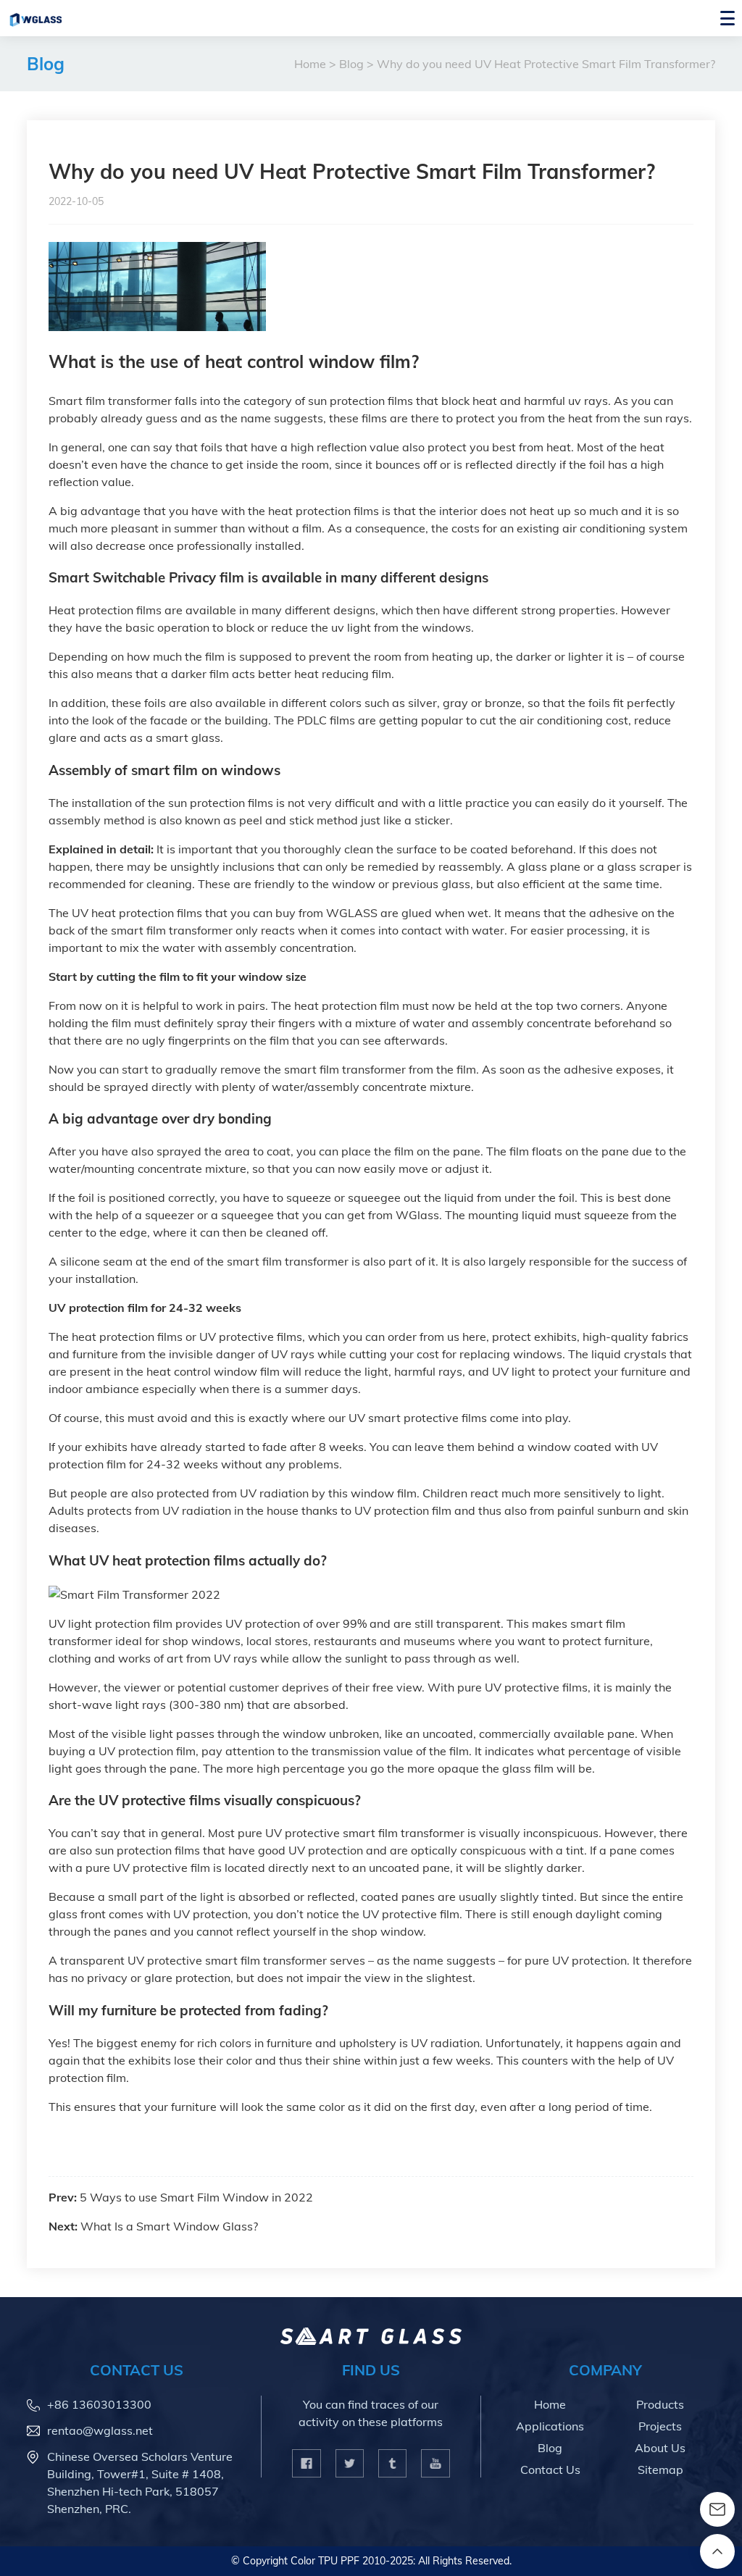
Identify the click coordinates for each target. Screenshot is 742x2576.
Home (310, 64)
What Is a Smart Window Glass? (169, 2226)
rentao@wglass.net (100, 2430)
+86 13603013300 (99, 2404)
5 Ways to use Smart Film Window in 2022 (196, 2197)
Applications (550, 2426)
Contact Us (550, 2470)
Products (660, 2404)
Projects (660, 2426)
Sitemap (660, 2470)
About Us (660, 2448)
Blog (46, 64)
